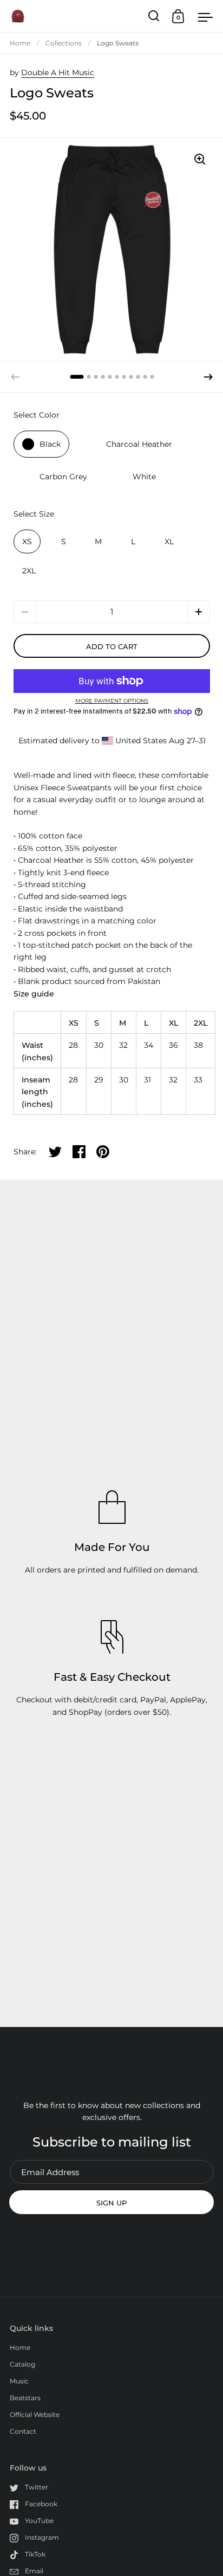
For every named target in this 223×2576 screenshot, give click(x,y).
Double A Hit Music (58, 72)
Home (20, 43)
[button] (208, 377)
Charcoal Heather (139, 444)
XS (27, 541)
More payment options (112, 701)
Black (50, 444)
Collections (64, 43)
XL (169, 541)
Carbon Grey (63, 477)
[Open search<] (154, 16)
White (144, 477)
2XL (29, 571)
